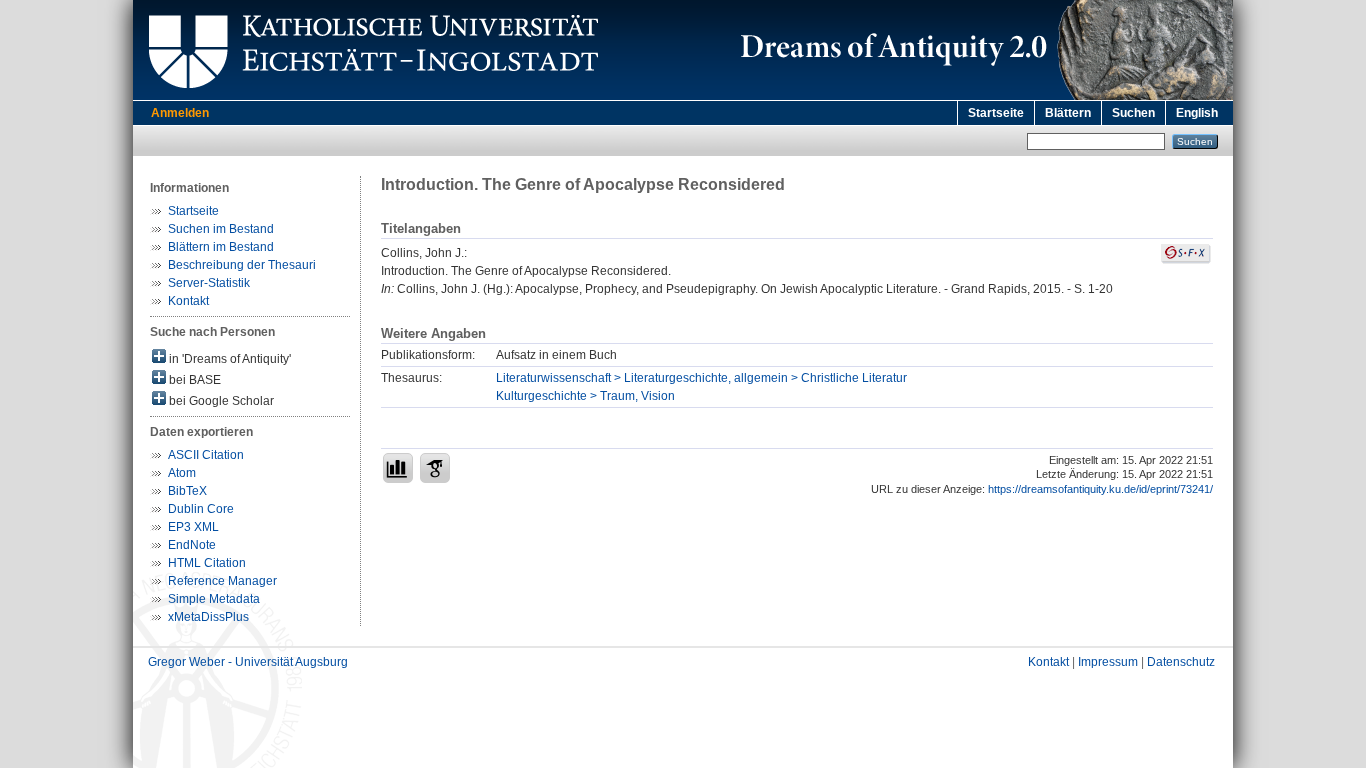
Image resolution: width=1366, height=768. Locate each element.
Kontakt (188, 301)
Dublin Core (201, 509)
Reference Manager (222, 581)
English (1197, 113)
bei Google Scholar (220, 401)
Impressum (1108, 662)
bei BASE (193, 380)
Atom (182, 473)
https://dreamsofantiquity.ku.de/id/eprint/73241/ (1100, 489)
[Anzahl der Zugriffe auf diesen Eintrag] (398, 468)
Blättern (1068, 113)
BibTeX (187, 491)
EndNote (192, 545)
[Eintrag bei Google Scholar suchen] (435, 468)
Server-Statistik (209, 283)
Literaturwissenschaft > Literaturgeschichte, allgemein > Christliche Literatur (701, 378)
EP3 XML (193, 527)
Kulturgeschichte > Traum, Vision (585, 396)
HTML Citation (207, 563)
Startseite (996, 113)
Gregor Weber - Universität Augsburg (248, 662)
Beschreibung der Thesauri (242, 265)
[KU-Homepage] (370, 96)
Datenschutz (1181, 662)
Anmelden (180, 113)
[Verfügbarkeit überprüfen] (1186, 260)
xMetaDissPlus (208, 617)
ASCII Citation (206, 455)
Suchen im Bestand (221, 229)
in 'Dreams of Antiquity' (228, 359)
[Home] (983, 96)
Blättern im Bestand (221, 247)
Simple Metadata (214, 599)
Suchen (1133, 113)
